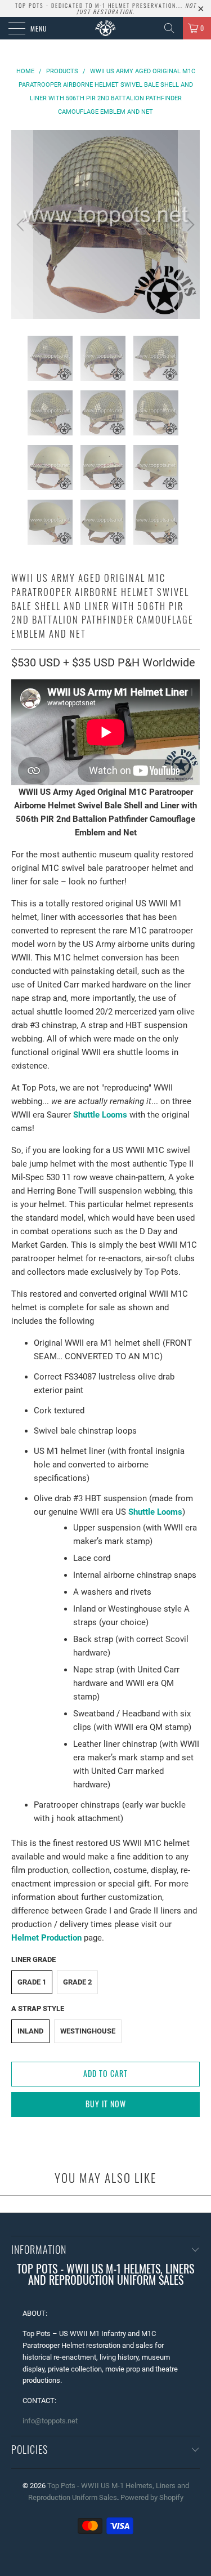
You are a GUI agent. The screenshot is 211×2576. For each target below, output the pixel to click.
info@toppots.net (50, 2421)
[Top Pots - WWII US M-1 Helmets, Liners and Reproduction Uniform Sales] (106, 28)
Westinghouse (88, 2031)
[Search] (169, 28)
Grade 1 (32, 1982)
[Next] (189, 224)
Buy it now (106, 2104)
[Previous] (22, 224)
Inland (30, 2031)
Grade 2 (77, 1982)
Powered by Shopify (152, 2497)
